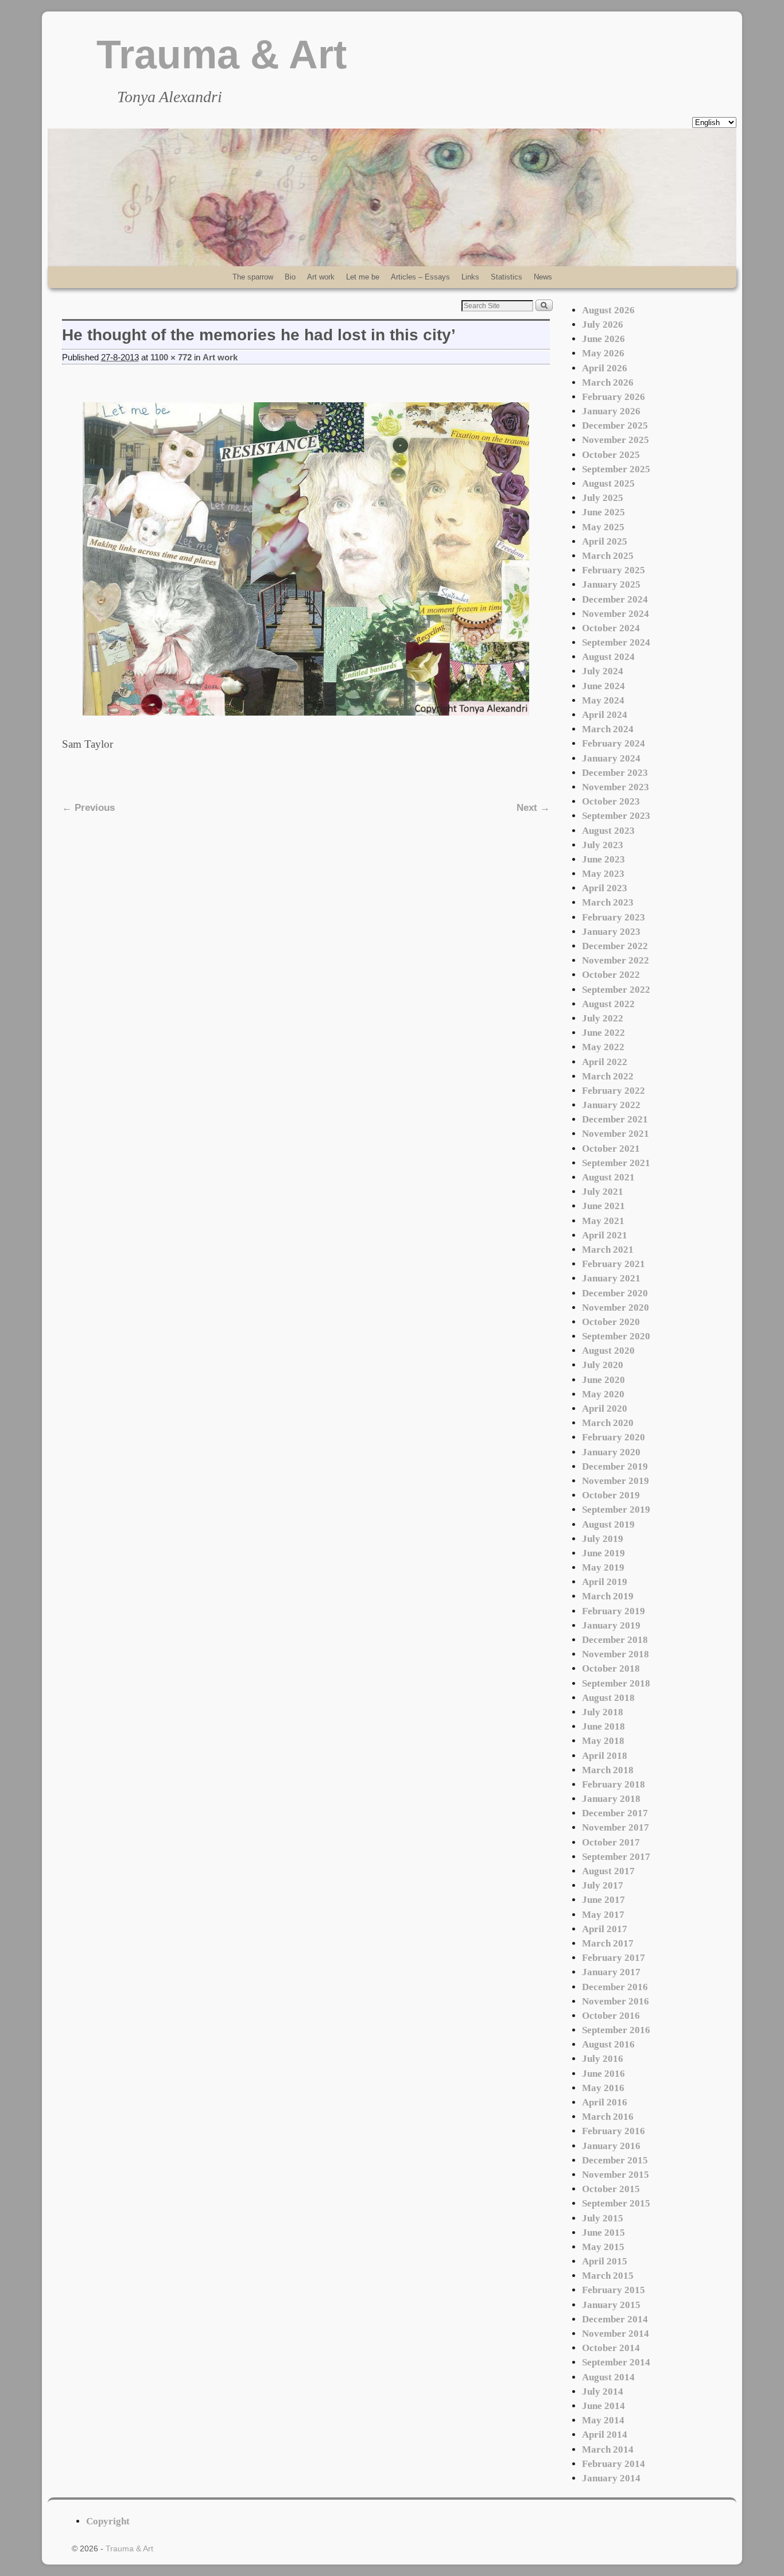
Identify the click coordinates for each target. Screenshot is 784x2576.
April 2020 (605, 1409)
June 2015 (603, 2233)
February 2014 (614, 2464)
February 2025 (614, 570)
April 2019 (605, 1582)
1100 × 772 (171, 358)
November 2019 (616, 1481)
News (543, 277)
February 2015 (614, 2290)
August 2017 (608, 1871)
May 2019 (603, 1567)
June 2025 (603, 512)
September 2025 (616, 469)
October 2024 (611, 628)
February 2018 (614, 1784)
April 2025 (605, 541)
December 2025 (615, 426)
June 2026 (603, 339)
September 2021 (616, 1163)
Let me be (363, 277)
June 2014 (603, 2406)
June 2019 (603, 1553)
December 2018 (615, 1640)
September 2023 (616, 816)
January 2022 (611, 1105)
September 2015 (616, 2203)
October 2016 (611, 2016)
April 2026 (605, 368)
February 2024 (614, 743)
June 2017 (603, 1900)
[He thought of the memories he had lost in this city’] (306, 559)
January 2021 (611, 1278)
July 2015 (603, 2218)
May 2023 (603, 874)
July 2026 (603, 325)
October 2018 (611, 1668)
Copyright (108, 2521)
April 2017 (605, 1929)
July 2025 (603, 498)
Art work (321, 277)
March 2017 (608, 1943)
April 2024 (605, 715)
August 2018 (608, 1698)
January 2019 (611, 1625)
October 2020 (611, 1322)
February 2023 (614, 917)
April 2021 (605, 1235)
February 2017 (614, 1958)
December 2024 (615, 599)
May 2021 (603, 1221)
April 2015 (605, 2261)
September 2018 (616, 1683)
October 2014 (611, 2348)
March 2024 (608, 729)
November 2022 (616, 960)
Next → (533, 808)
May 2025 (603, 527)
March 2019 (608, 1596)
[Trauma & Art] (392, 197)
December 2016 (615, 1987)
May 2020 (603, 1394)
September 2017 (616, 1857)
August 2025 (608, 483)
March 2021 (608, 1250)
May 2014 (603, 2420)
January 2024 (611, 758)
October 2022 (611, 975)
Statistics (507, 277)
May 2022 (603, 1047)
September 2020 (616, 1336)
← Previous (88, 808)
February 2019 (614, 1611)
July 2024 (603, 671)
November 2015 (616, 2175)
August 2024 (608, 657)
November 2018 (616, 1654)
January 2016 (611, 2146)
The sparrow (253, 277)
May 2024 (603, 700)
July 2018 (603, 1712)
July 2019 (603, 1539)
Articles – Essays (420, 277)
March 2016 (608, 2117)
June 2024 (603, 686)
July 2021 (603, 1192)
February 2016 (614, 2131)
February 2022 (614, 1091)
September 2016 (616, 2030)
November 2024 (616, 614)
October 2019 (611, 1495)
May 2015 (603, 2247)
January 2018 (611, 1799)
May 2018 (603, 1741)
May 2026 (603, 353)
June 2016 (603, 2074)
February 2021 (614, 1264)
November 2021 (616, 1134)
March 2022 (608, 1076)
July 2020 (603, 1365)
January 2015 (611, 2305)
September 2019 (616, 1510)
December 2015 (615, 2160)
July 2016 (603, 2059)
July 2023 (603, 845)
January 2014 (611, 2478)
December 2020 (615, 1293)
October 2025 (611, 455)
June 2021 (603, 1206)
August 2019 (608, 1524)
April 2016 (605, 2102)
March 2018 (608, 1770)
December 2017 (615, 1813)
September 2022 (616, 990)
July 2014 (603, 2392)
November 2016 (616, 2001)
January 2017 (611, 1972)
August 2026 (608, 310)
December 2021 (615, 1119)
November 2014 (616, 2334)
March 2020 (608, 1423)
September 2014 (616, 2362)
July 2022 (603, 1018)
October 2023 (611, 801)
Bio (290, 277)
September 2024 (616, 642)
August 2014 (608, 2377)
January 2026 (611, 411)
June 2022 (603, 1033)
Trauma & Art (222, 55)
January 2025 (611, 584)
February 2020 (614, 1437)
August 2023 (608, 831)
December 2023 (615, 773)
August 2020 (608, 1351)
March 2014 (608, 2449)
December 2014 (615, 2319)
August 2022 (608, 1004)
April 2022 (605, 1062)
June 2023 (603, 859)
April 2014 (605, 2435)
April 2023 (605, 888)
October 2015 (611, 2189)
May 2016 (603, 2088)
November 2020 (616, 1308)
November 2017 (616, 1827)
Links (470, 277)
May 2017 (603, 1915)
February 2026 (614, 397)
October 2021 (611, 1149)
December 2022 (615, 946)
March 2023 (608, 902)
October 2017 (611, 1842)
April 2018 (605, 1756)
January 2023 (611, 932)
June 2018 (603, 1726)
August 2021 (608, 1177)
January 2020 (611, 1452)
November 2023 (616, 787)
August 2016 (608, 2044)
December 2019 (615, 1466)
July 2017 (603, 1885)
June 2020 (603, 1380)
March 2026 (608, 382)
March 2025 (608, 556)
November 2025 (616, 440)
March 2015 (608, 2276)
